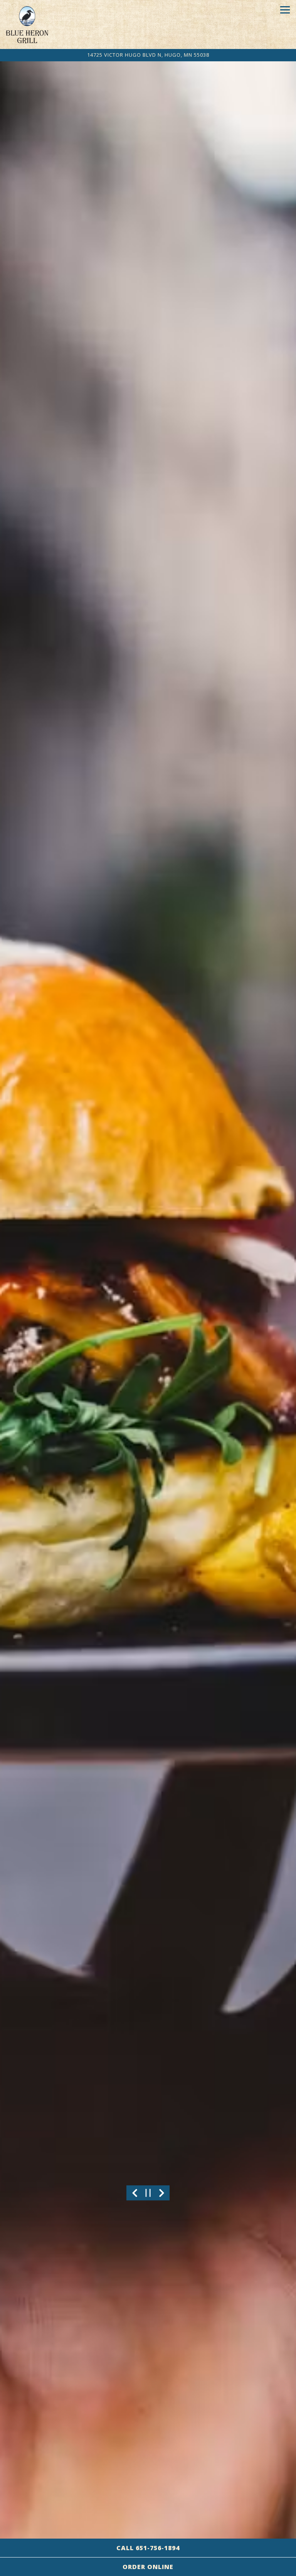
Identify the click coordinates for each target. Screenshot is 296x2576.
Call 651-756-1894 (148, 2548)
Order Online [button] (148, 2567)
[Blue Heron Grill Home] (27, 24)
